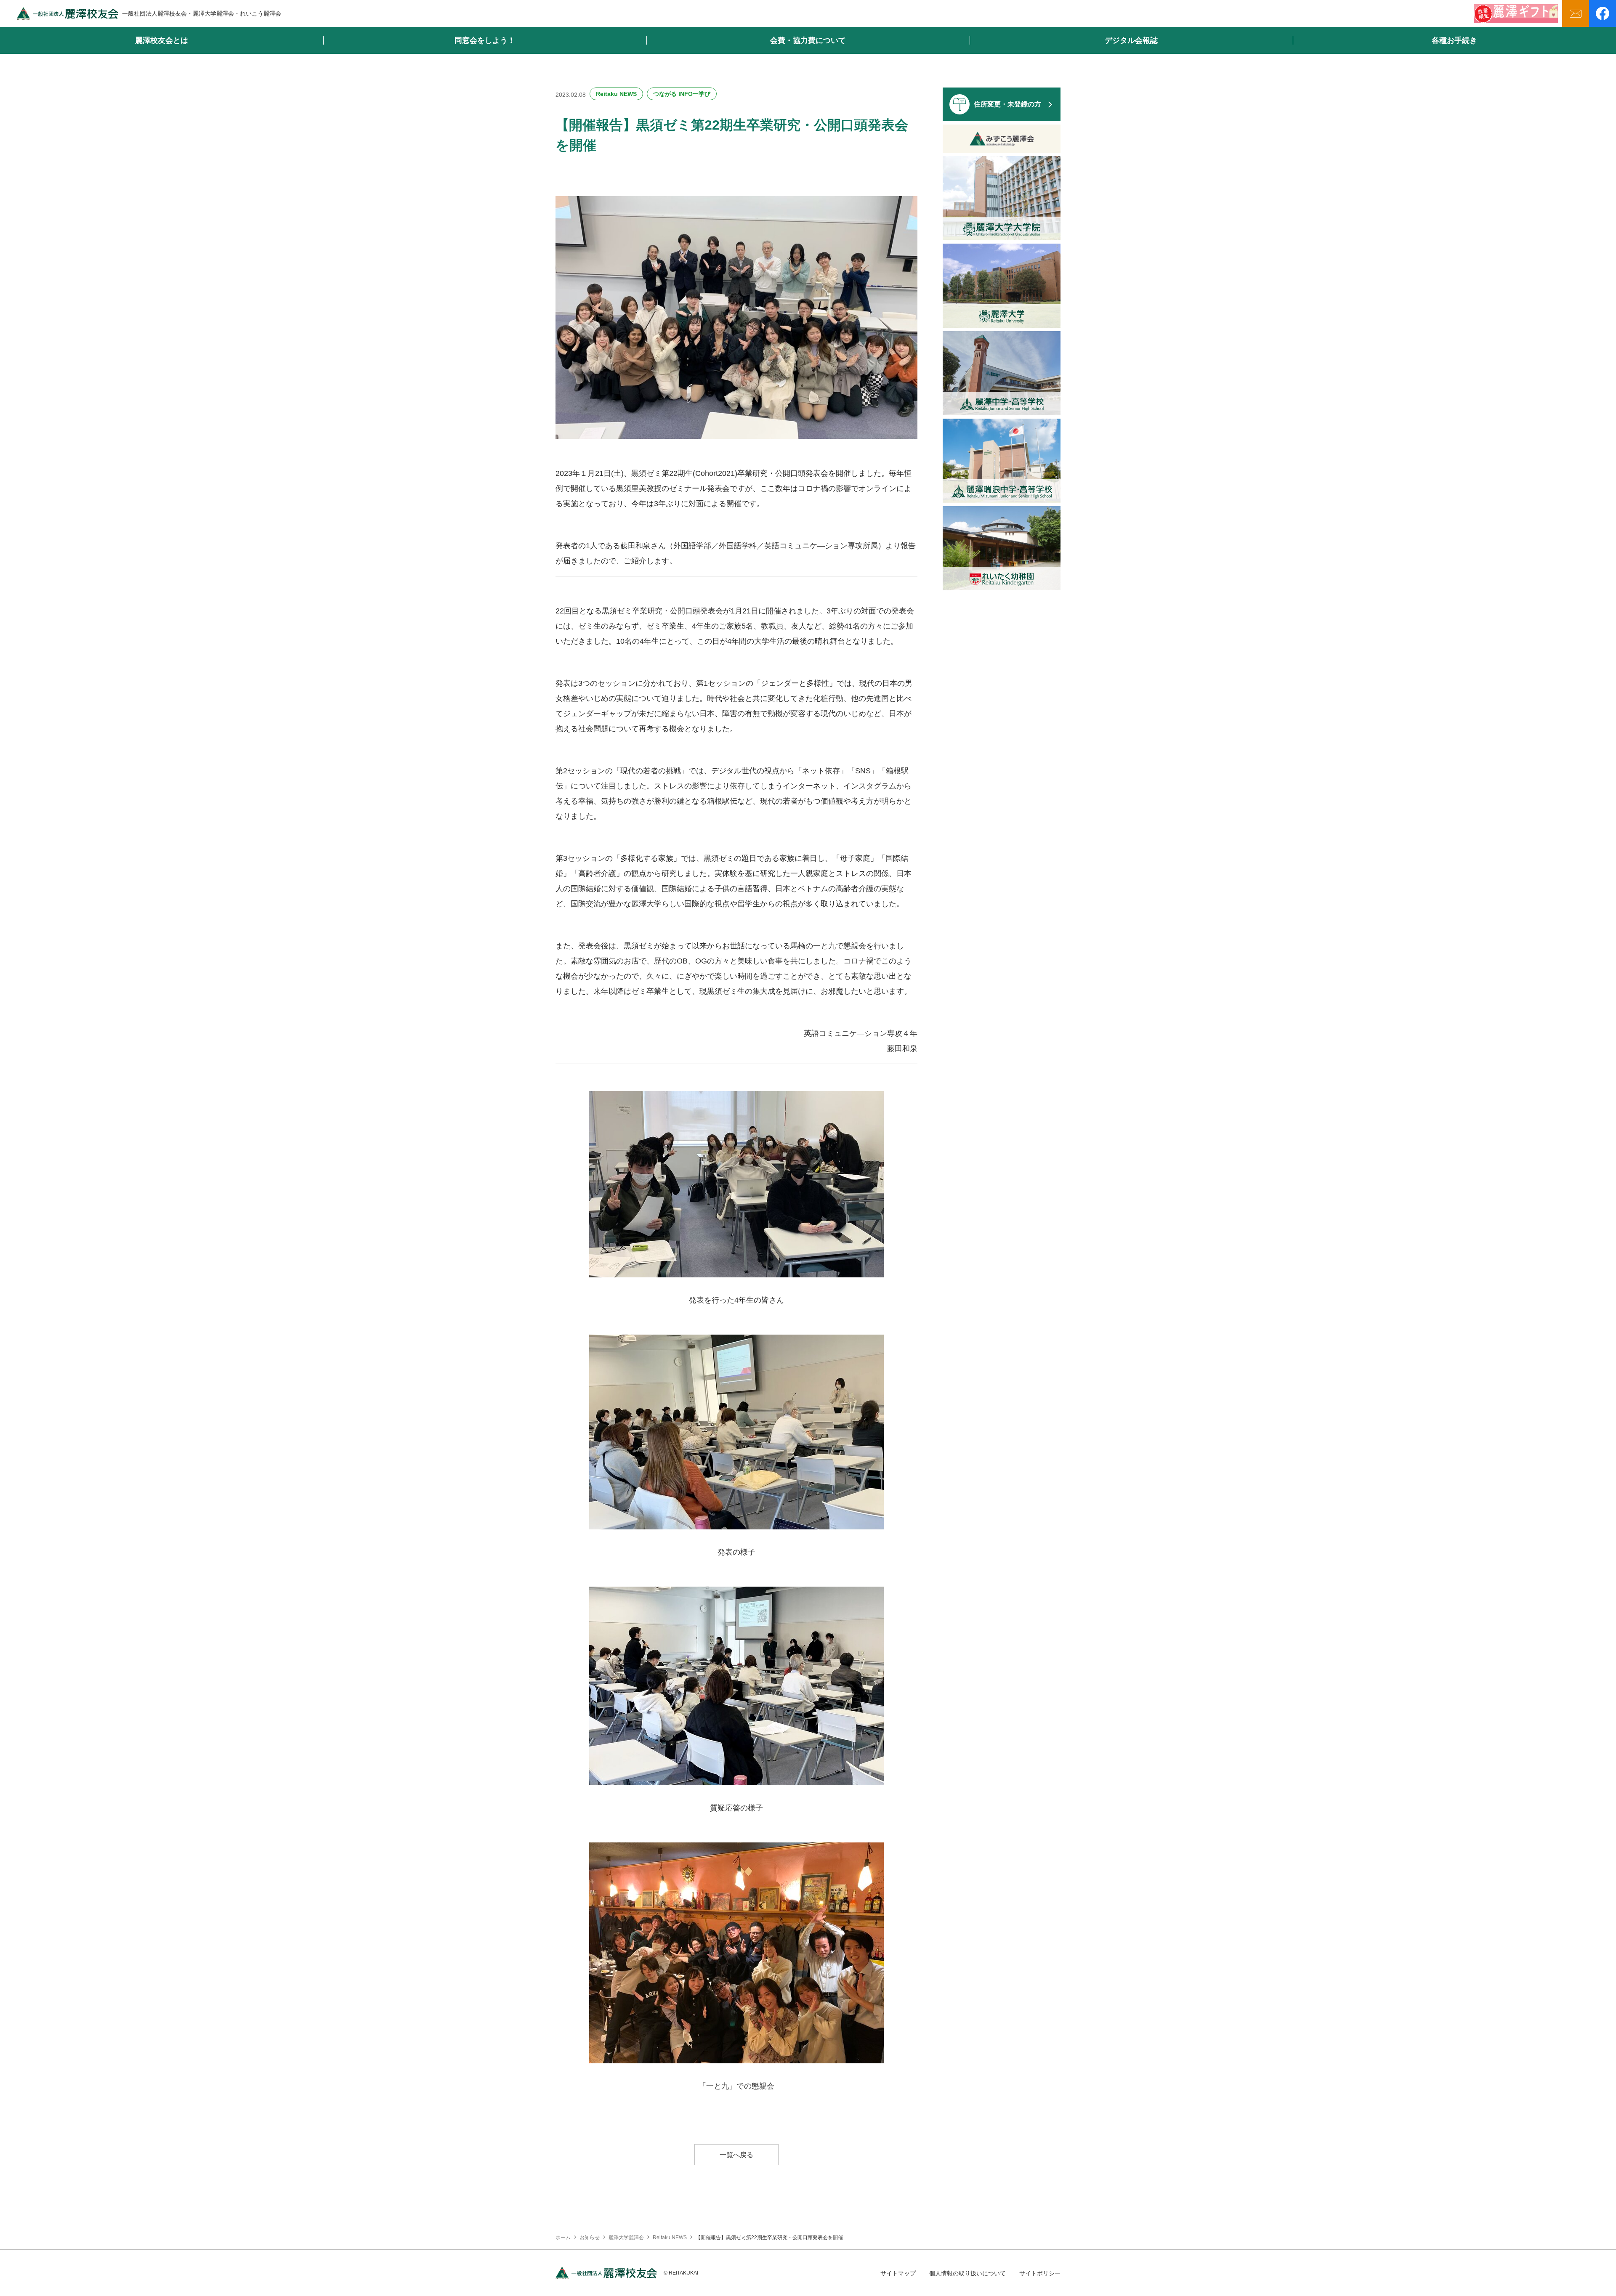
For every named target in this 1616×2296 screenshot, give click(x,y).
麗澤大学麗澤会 (626, 2238)
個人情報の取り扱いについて (967, 2273)
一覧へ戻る (736, 2155)
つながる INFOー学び (682, 94)
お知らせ (590, 2238)
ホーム (563, 2238)
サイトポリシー (1040, 2273)
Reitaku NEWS (616, 94)
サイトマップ (898, 2273)
